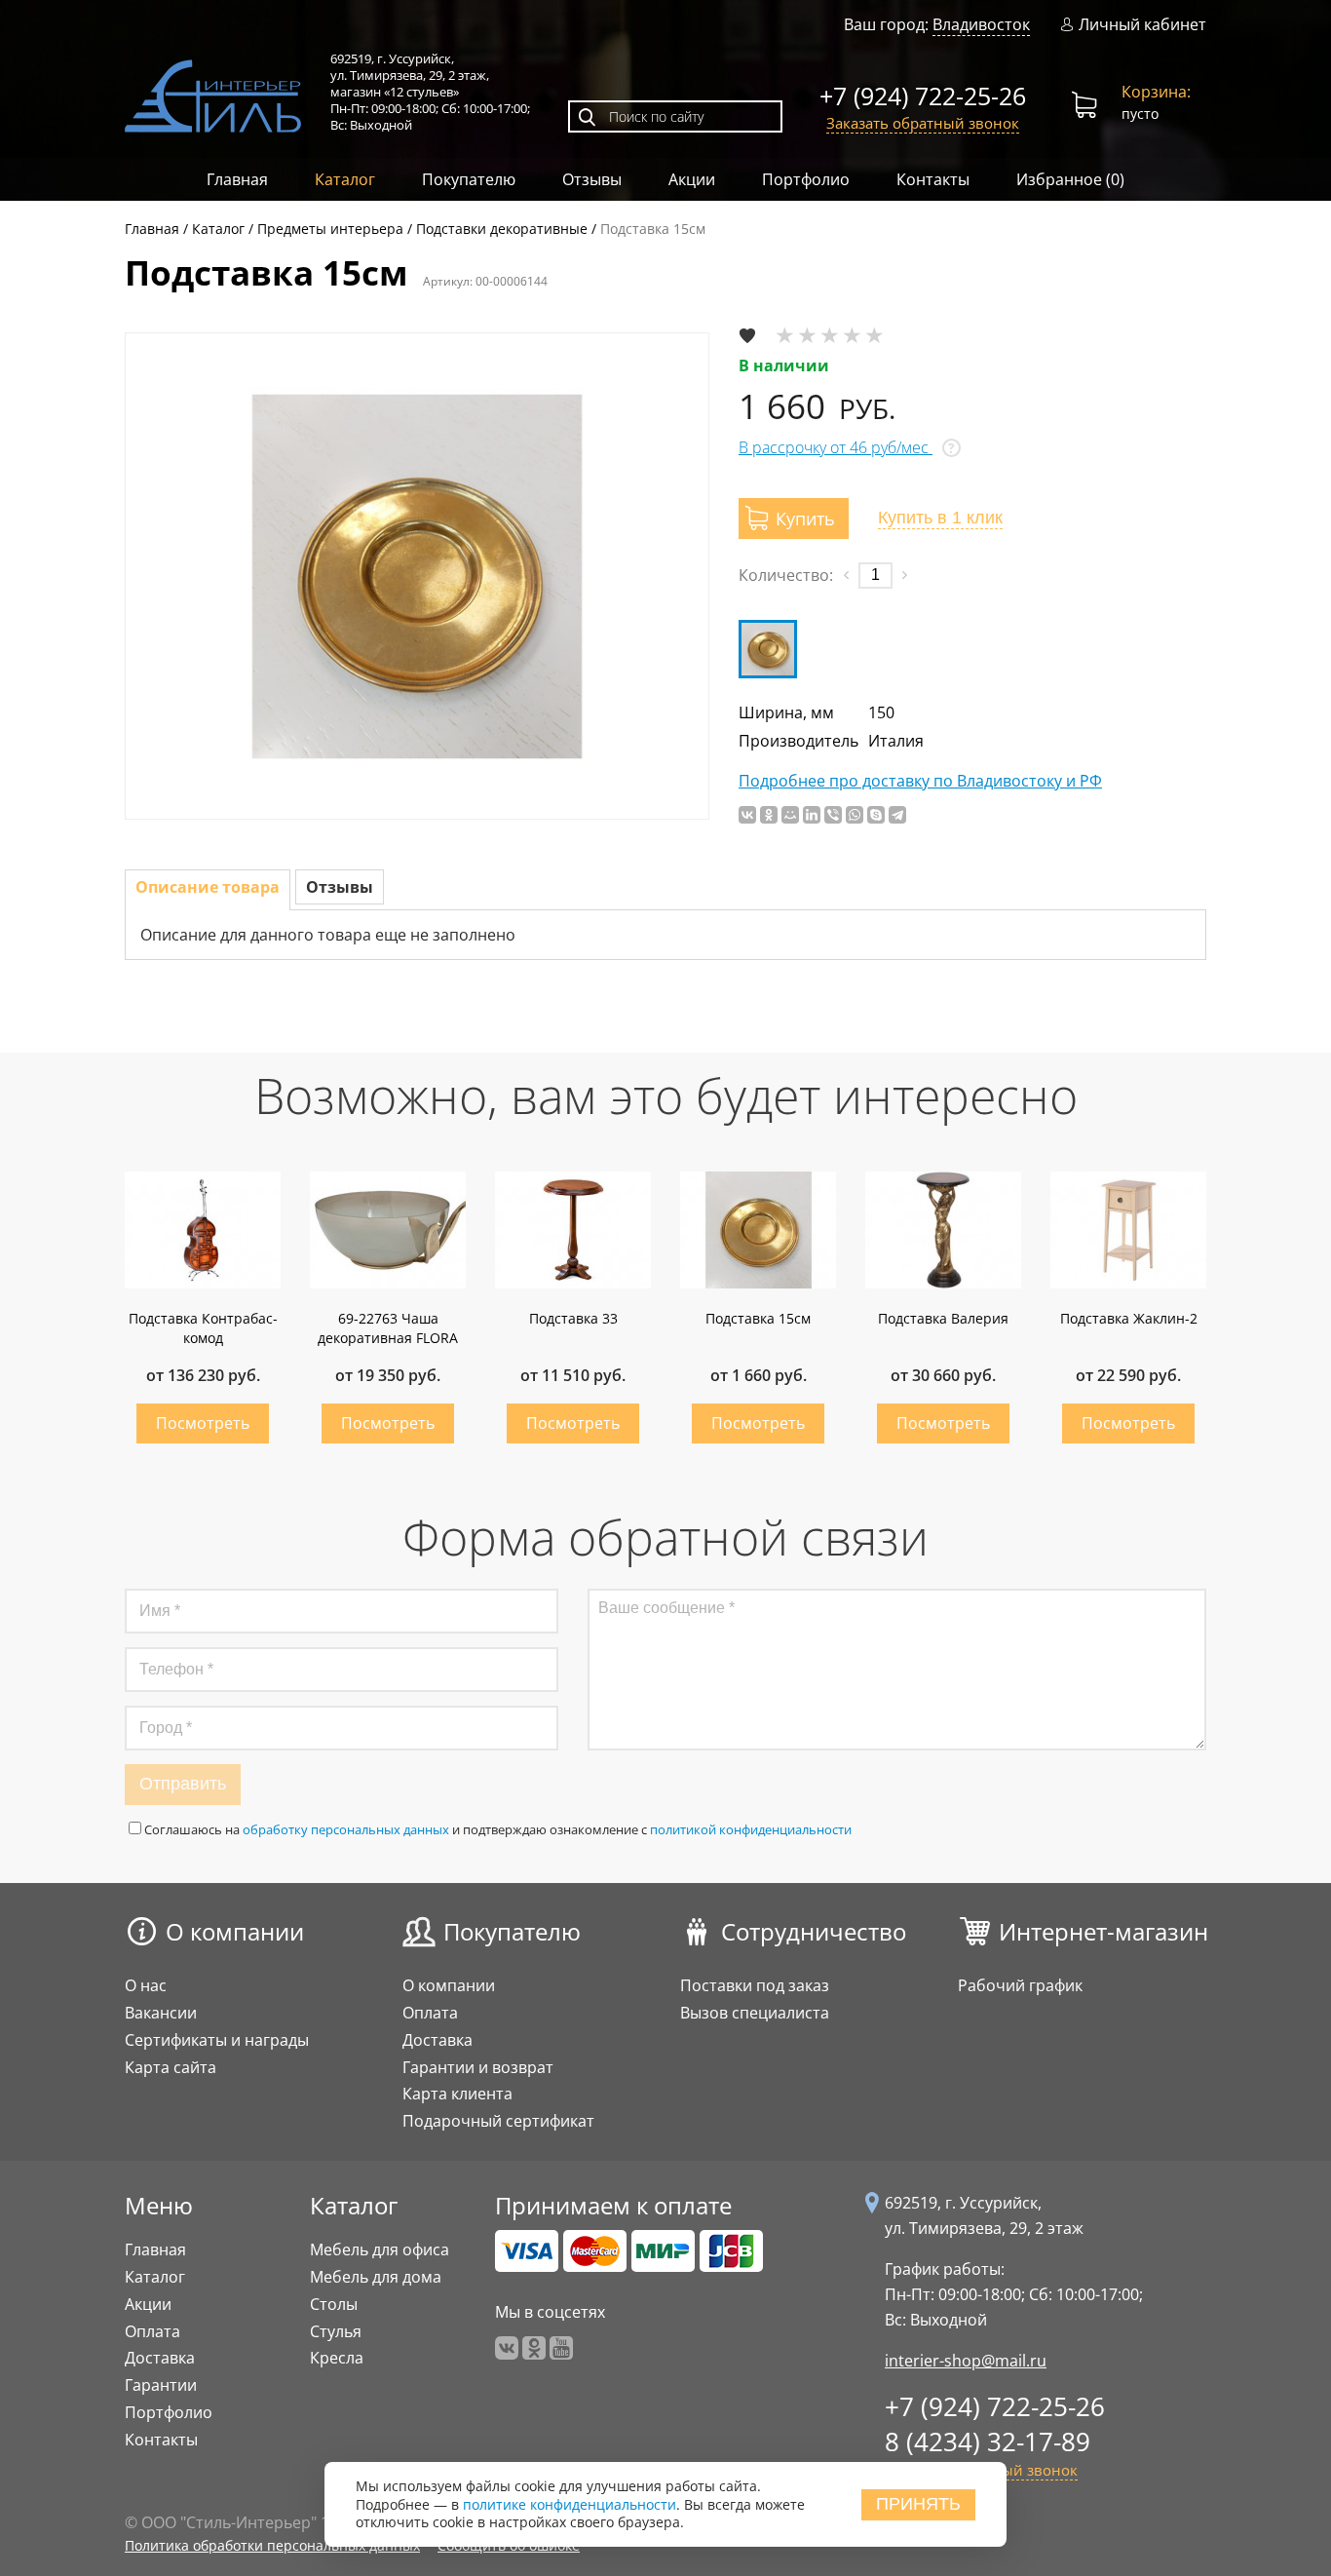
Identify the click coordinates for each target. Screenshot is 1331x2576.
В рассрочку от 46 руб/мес (836, 447)
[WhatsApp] (855, 815)
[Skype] (876, 815)
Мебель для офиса (380, 2249)
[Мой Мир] (790, 815)
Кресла (337, 2358)
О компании (235, 1931)
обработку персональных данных (346, 1829)
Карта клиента (457, 2094)
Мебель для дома (376, 2277)
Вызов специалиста (755, 2013)
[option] (417, 576)
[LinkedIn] (812, 815)
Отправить (183, 1784)
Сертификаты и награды (217, 2040)
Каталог (345, 179)
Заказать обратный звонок (923, 123)
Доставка (437, 2040)
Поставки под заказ (755, 1985)
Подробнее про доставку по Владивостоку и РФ (920, 781)
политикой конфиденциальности (751, 1829)
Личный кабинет (1142, 25)
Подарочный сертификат (498, 2121)
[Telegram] (897, 815)
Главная (237, 179)
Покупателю (469, 179)
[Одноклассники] (769, 815)
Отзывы (592, 179)
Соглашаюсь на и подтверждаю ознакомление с (498, 1829)
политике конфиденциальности (570, 2504)
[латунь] (768, 649)
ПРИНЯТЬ (918, 2504)
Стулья (336, 2331)
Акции (692, 179)
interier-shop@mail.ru (966, 2361)
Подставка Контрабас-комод (203, 1328)
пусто (1156, 102)
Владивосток (981, 24)
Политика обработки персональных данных (272, 2545)
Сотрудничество (814, 1931)
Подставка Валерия (943, 1318)
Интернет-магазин (1103, 1931)
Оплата (430, 2013)
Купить (203, 1423)
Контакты (933, 179)
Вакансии (161, 2013)
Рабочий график (1020, 1985)
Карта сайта (171, 2067)
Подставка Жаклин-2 (1129, 1318)
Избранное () (1070, 179)
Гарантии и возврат (478, 2067)
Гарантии (161, 2385)
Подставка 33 (573, 1318)
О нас (146, 1985)
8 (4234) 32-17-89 (988, 2441)
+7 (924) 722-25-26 (923, 96)
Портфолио (806, 179)
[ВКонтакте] (747, 815)
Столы (334, 2304)
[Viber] (833, 815)
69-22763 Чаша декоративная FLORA (388, 1328)
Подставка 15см (758, 1318)
